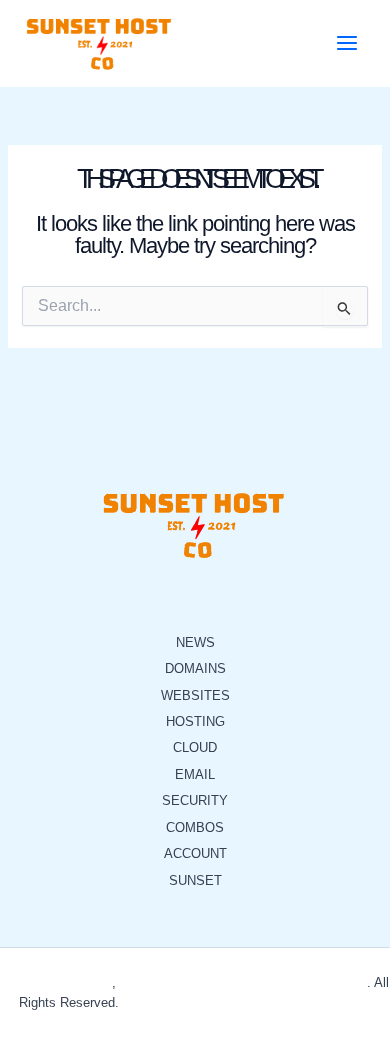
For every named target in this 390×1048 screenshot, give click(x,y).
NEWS (195, 642)
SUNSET (195, 880)
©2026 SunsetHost (57, 982)
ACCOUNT (195, 853)
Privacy (145, 1002)
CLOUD (195, 747)
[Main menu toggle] (347, 43)
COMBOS (195, 827)
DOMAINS (195, 668)
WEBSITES (195, 695)
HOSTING (195, 721)
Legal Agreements (319, 1002)
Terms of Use (217, 1002)
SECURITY (195, 800)
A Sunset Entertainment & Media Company (243, 982)
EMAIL (195, 774)
